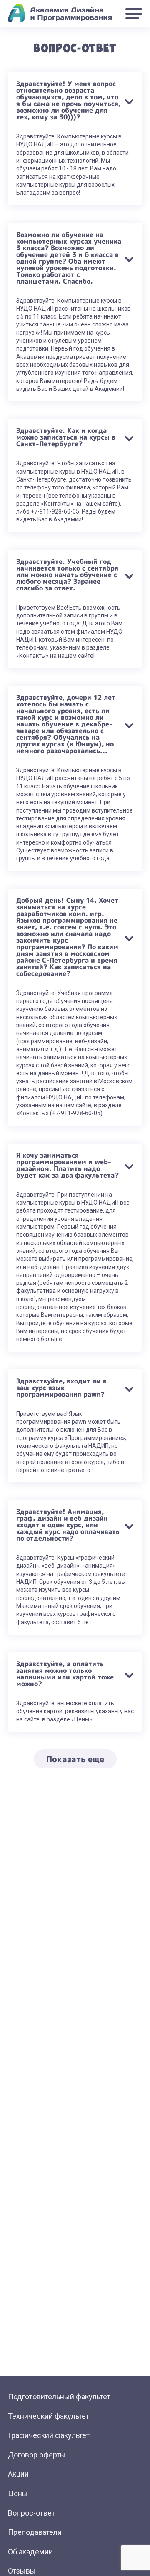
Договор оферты (37, 2455)
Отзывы (22, 2571)
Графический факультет (49, 2435)
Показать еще (75, 1759)
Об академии (30, 2552)
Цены (18, 2493)
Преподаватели (35, 2532)
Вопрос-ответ (31, 2513)
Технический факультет (49, 2416)
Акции (18, 2474)
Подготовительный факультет (59, 2397)
